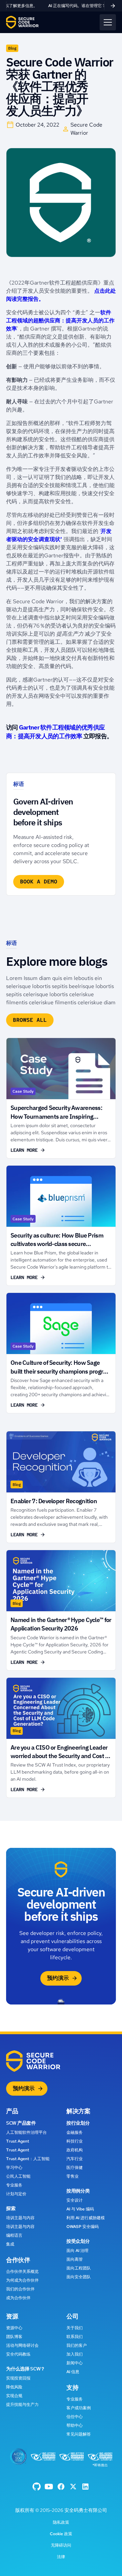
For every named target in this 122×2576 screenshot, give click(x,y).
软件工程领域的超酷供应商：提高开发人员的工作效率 (60, 321)
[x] (73, 2487)
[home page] (22, 22)
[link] (61, 6)
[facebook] (37, 2487)
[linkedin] (85, 2487)
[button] (108, 22)
